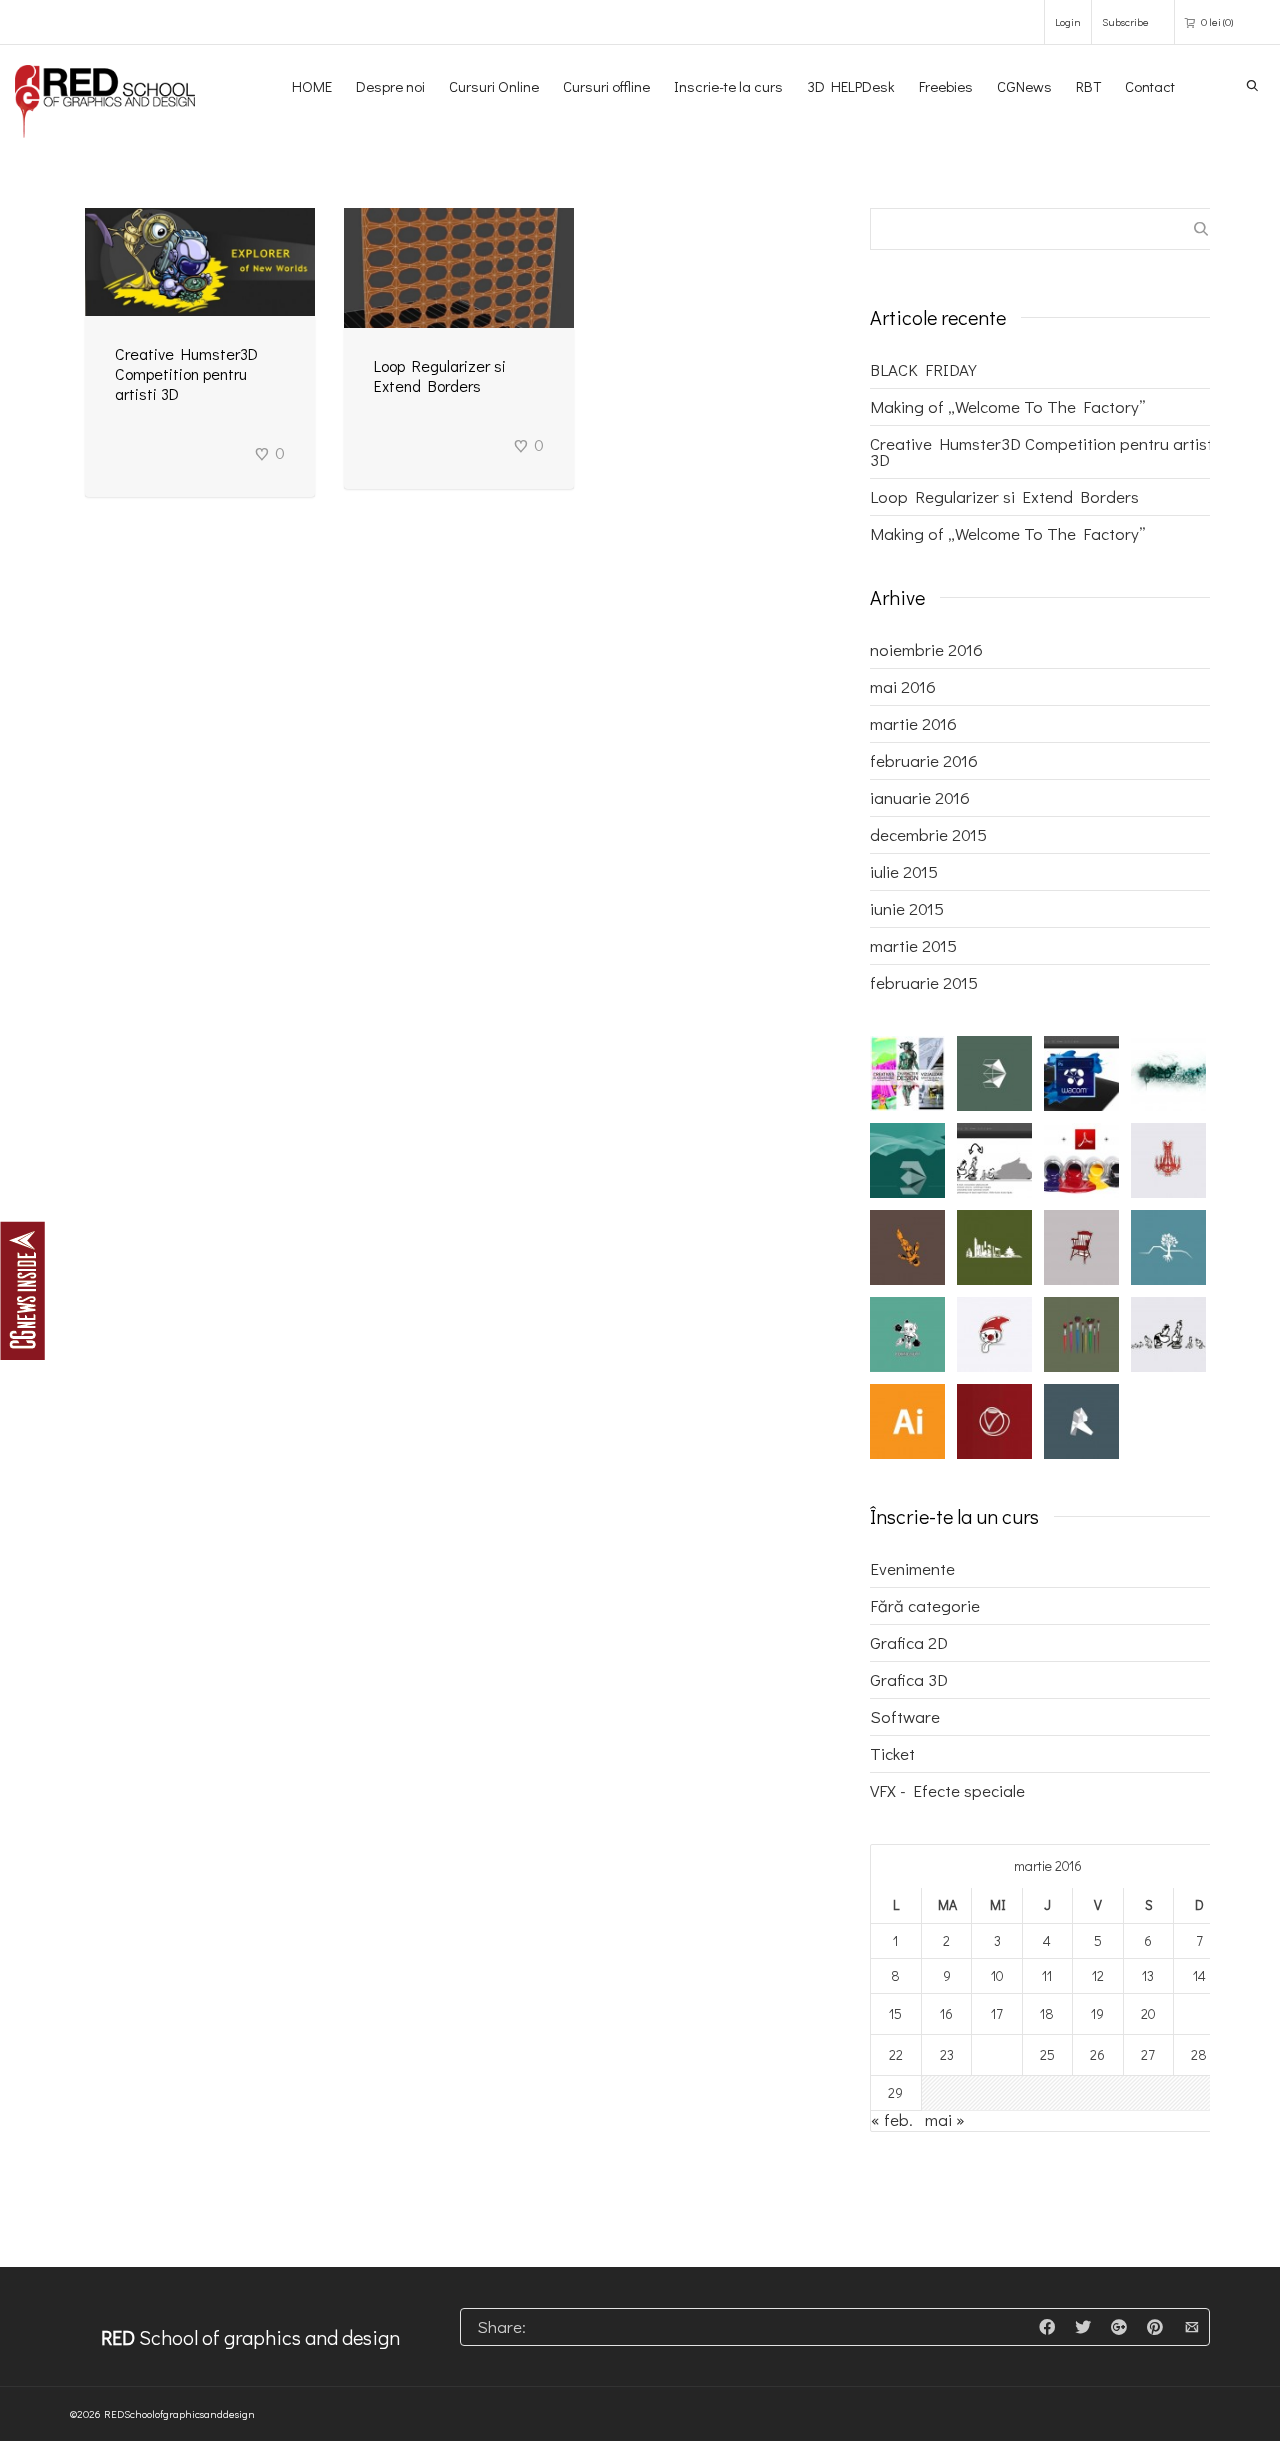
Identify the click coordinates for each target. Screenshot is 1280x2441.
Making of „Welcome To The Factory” (1008, 406)
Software (905, 1716)
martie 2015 (913, 945)
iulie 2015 (904, 871)
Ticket (892, 1753)
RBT (1088, 86)
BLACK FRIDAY (923, 369)
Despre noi (390, 86)
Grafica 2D (909, 1642)
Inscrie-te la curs (728, 86)
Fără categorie (925, 1605)
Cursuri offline (606, 86)
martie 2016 (913, 723)
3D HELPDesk (851, 86)
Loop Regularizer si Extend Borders (440, 375)
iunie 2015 (907, 908)
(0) (1217, 21)
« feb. (892, 2119)
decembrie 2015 (928, 834)
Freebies (946, 86)
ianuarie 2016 (920, 797)
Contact (1150, 86)
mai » (945, 2119)
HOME (312, 86)
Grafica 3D (909, 1679)
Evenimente (912, 1568)
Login (1068, 21)
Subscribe (1125, 21)
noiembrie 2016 (926, 649)
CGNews (1024, 86)
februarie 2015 (924, 982)
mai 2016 (903, 686)
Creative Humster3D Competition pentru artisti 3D (186, 373)
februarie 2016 (924, 760)
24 (997, 2054)
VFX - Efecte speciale (947, 1790)
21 (1199, 2013)
